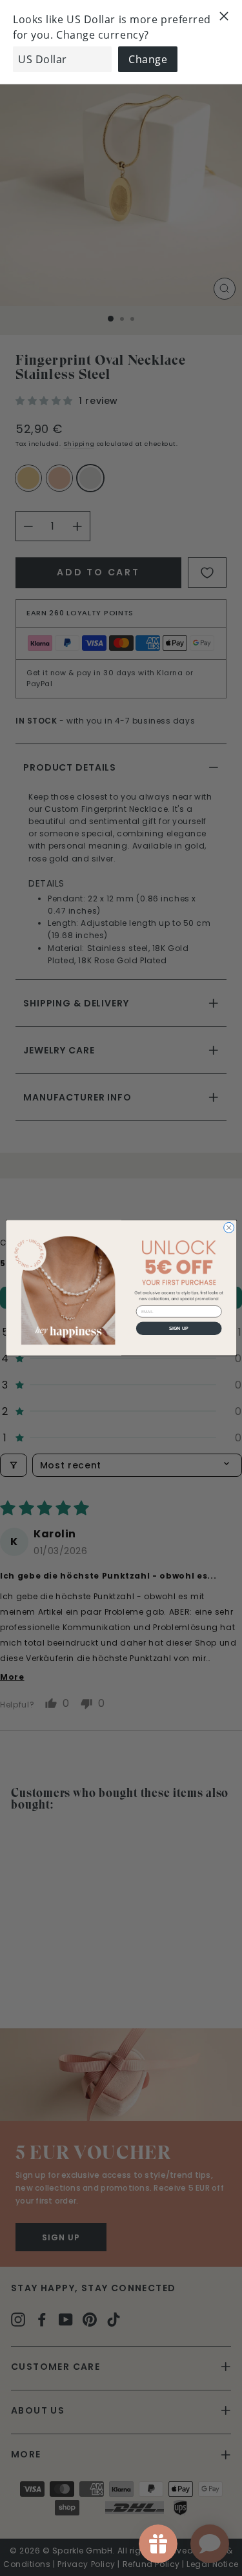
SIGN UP (179, 1329)
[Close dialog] (228, 1228)
